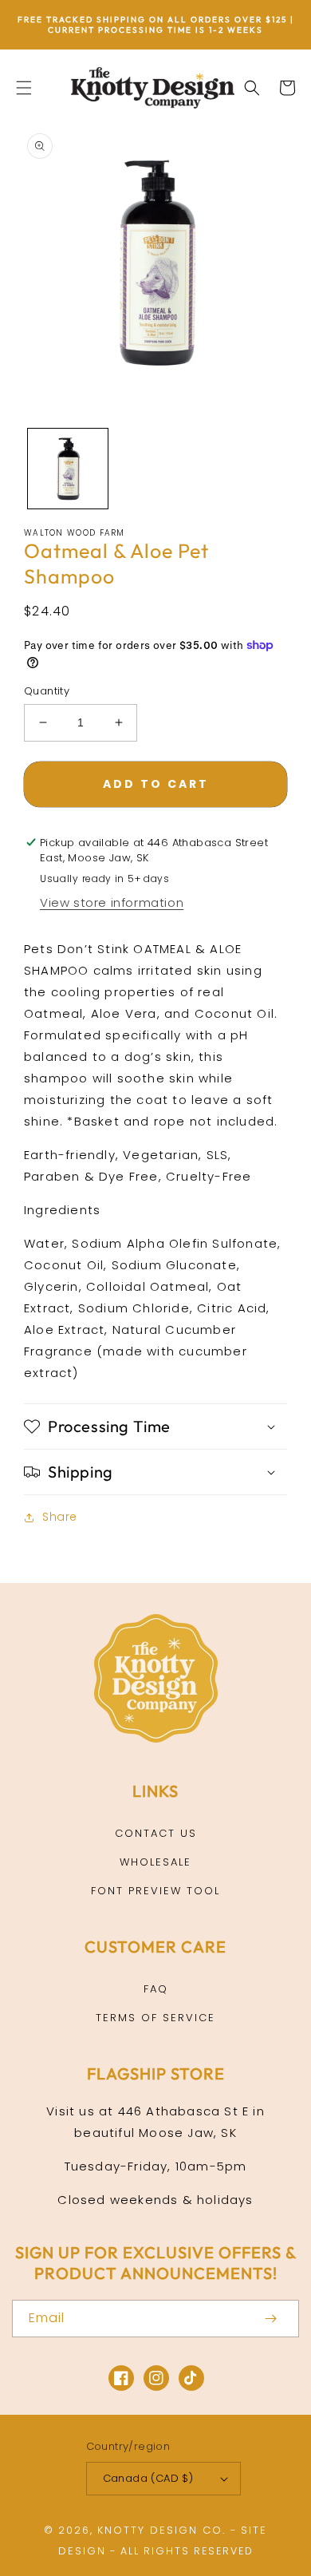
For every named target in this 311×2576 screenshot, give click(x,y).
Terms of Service (155, 2018)
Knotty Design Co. (161, 2530)
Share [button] (60, 1517)
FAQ (156, 1989)
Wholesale (155, 1862)
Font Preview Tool (155, 1891)
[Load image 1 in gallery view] (68, 469)
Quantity (47, 691)
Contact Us (156, 1833)
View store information (112, 902)
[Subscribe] (270, 2319)
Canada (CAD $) (148, 2478)
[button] (24, 88)
